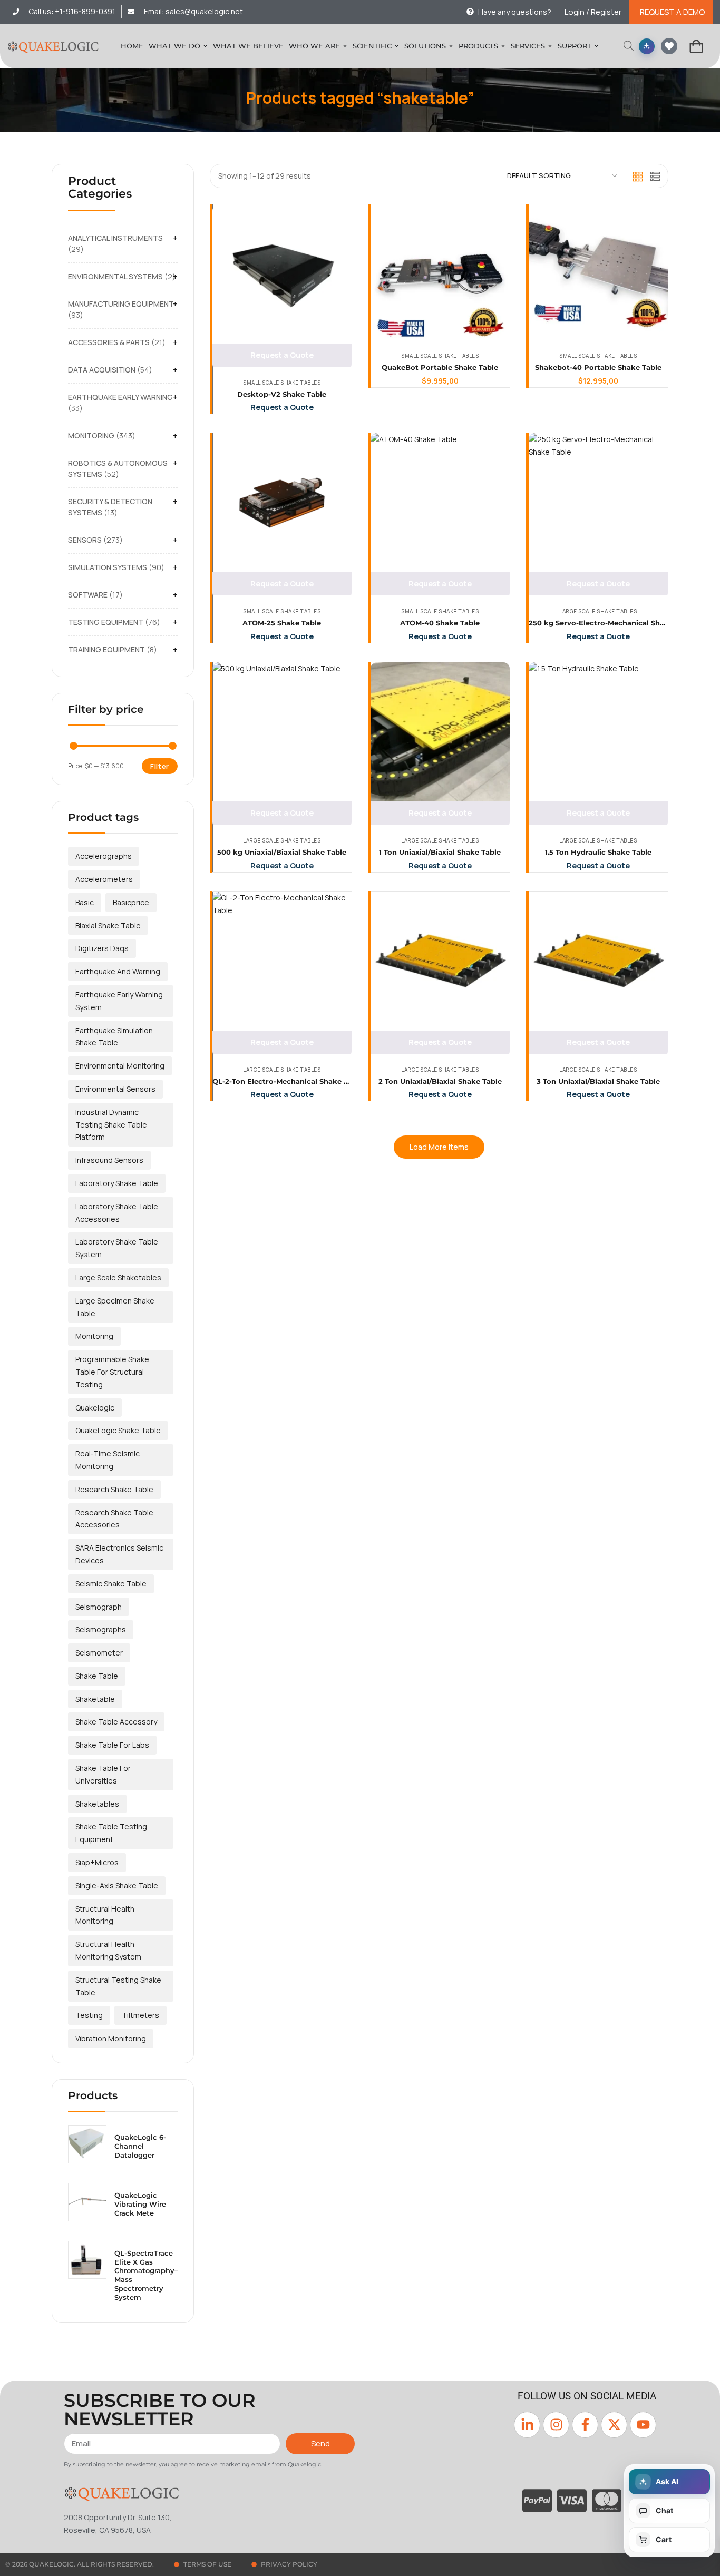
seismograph (99, 1607)
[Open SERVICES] (550, 46)
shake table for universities (103, 1774)
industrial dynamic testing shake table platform (111, 1125)
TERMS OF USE (207, 2564)
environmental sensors (115, 1089)
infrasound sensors (109, 1160)
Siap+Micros (97, 1862)
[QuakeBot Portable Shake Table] (440, 274)
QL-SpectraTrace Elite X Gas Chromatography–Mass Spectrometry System (146, 2275)
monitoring (94, 1336)
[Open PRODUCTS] (503, 46)
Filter (160, 766)
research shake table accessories (114, 1519)
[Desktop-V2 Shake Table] (282, 274)
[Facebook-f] (585, 2425)
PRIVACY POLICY (289, 2564)
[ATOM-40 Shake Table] (440, 503)
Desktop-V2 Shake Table (282, 394)
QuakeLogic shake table (118, 1430)
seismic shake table (111, 1584)
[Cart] (696, 46)
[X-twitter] (614, 2425)
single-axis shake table (117, 1886)
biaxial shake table (108, 925)
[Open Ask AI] (647, 46)
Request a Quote (282, 355)
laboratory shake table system (117, 1248)
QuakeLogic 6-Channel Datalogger (140, 2146)
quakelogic (95, 1408)
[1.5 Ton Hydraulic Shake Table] (598, 732)
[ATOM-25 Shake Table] (282, 503)
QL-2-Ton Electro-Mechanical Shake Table (288, 1081)
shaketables (97, 1804)
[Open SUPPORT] (596, 46)
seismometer (99, 1653)
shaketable (95, 1699)
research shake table (114, 1489)
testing (89, 2015)
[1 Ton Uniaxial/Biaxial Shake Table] (440, 732)
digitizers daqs (102, 948)
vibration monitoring (111, 2038)
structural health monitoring (105, 1915)
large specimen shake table (115, 1307)
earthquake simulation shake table (114, 1037)
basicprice (131, 902)
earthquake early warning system (119, 1001)
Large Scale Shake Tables (598, 611)
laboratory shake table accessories (117, 1213)
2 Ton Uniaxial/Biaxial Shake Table (440, 1081)
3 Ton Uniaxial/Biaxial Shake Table (598, 1081)
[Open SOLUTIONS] (451, 46)
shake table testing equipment (111, 1833)
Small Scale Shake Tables (282, 383)
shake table (97, 1676)
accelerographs (104, 856)
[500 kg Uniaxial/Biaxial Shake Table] (282, 732)
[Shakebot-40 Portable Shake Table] (598, 274)
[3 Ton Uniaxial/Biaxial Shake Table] (598, 961)
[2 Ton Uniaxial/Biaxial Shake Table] (440, 961)
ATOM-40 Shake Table (440, 623)
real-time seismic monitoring (108, 1460)
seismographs (101, 1629)
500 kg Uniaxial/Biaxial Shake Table (282, 852)
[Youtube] (643, 2425)
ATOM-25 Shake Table (282, 623)
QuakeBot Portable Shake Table (440, 367)
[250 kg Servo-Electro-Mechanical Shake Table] (598, 503)
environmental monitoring (120, 1066)
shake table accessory (116, 1722)
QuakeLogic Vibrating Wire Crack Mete (140, 2204)
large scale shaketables (118, 1277)
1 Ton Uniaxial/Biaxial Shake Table (440, 852)
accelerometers (104, 879)
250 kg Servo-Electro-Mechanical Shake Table (612, 623)
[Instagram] (556, 2425)
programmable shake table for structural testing (112, 1372)
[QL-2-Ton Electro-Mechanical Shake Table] (282, 961)
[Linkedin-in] (527, 2425)
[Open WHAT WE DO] (205, 46)
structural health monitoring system (108, 1950)
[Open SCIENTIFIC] (397, 46)
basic (85, 902)
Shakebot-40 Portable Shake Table (598, 367)
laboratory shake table (117, 1183)
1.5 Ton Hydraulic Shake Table (598, 852)
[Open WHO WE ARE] (345, 46)
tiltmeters (140, 2015)
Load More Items (439, 1147)
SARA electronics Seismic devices (119, 1554)
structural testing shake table (118, 1986)
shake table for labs (112, 1745)
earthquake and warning (118, 971)
